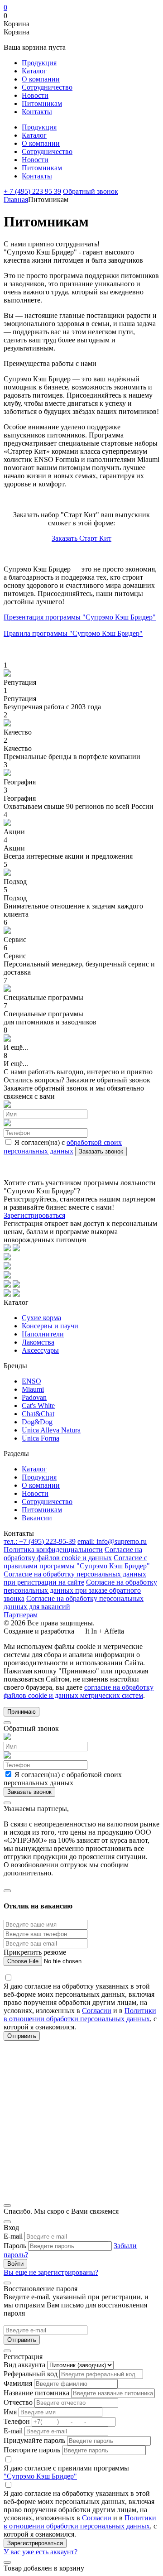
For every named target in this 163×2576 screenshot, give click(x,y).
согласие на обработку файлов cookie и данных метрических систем (79, 1691)
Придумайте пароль (34, 2440)
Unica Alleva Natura (51, 1430)
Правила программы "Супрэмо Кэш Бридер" (73, 633)
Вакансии (37, 1518)
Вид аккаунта (24, 2365)
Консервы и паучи (50, 1326)
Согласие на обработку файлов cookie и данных (73, 1554)
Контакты (37, 112)
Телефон (17, 2421)
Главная (16, 199)
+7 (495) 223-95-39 (40, 1541)
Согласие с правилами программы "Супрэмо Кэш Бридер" (77, 1562)
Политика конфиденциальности (53, 1550)
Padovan (34, 1397)
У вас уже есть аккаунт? (41, 2552)
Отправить (22, 2340)
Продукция (39, 63)
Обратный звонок (91, 191)
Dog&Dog (37, 1422)
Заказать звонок (101, 1151)
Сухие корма (41, 1318)
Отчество (18, 2402)
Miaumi (33, 1389)
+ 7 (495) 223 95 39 (32, 191)
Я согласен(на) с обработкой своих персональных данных (63, 1779)
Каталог (34, 71)
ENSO (31, 1381)
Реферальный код (31, 2374)
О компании (41, 79)
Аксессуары (40, 1350)
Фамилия (18, 2383)
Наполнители (43, 1334)
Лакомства (38, 1342)
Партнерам (21, 1615)
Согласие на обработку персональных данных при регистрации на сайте (75, 1578)
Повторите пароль (32, 2450)
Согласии (97, 2011)
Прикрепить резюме (35, 1952)
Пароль (15, 2246)
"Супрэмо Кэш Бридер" (40, 2476)
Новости (35, 95)
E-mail (13, 2236)
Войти (15, 2264)
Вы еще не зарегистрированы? (51, 2272)
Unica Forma (41, 1438)
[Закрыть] (7, 1723)
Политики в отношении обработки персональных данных (80, 2015)
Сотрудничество (47, 87)
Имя (10, 2412)
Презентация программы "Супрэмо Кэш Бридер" (80, 617)
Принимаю (22, 1712)
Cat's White (38, 1406)
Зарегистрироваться (34, 1215)
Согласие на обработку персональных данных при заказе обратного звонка (80, 1590)
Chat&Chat (38, 1414)
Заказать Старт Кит (81, 538)
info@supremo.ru (112, 1541)
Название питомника (36, 2393)
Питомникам (42, 103)
